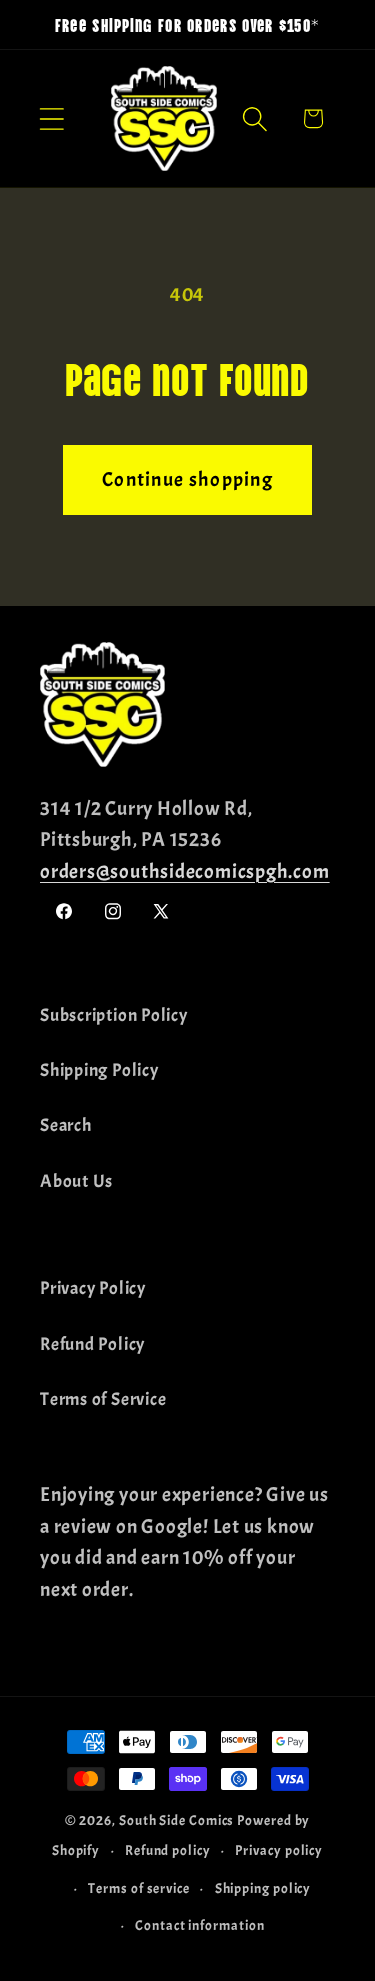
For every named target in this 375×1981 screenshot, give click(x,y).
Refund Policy (92, 1344)
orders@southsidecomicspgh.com (185, 871)
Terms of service (139, 1888)
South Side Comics (176, 1820)
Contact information (199, 1925)
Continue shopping (187, 479)
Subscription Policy (114, 1015)
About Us (76, 1181)
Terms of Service (103, 1399)
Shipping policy (263, 1888)
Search (66, 1125)
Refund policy (168, 1850)
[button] (51, 118)
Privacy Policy (93, 1288)
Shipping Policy (99, 1070)
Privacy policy (279, 1850)
